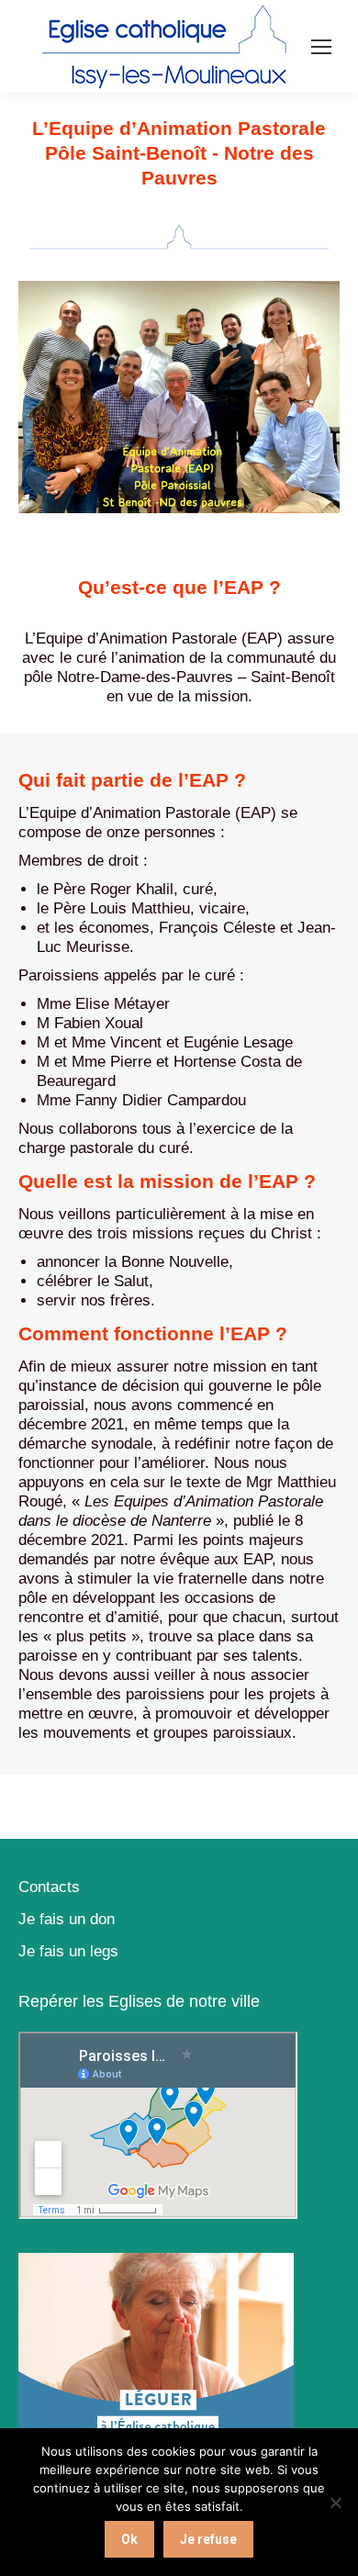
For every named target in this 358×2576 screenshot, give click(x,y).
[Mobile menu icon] (321, 47)
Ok (129, 2539)
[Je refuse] (335, 2503)
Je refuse (208, 2539)
